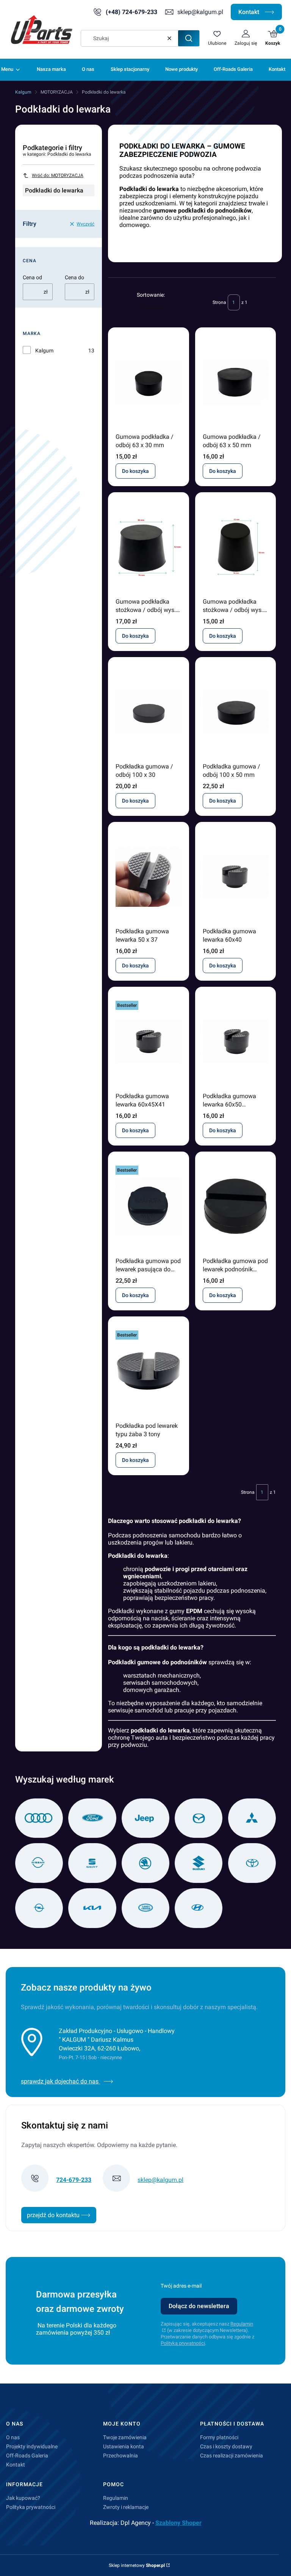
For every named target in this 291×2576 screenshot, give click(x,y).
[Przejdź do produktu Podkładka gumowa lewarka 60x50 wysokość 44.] (235, 1042)
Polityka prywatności (31, 2507)
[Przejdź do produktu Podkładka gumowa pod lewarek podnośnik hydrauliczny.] (235, 1207)
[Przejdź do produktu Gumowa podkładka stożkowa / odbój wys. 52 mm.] (148, 547)
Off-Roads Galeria (27, 2455)
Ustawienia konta (124, 2446)
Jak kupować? (23, 2498)
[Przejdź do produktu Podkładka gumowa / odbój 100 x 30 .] (148, 712)
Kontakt (250, 12)
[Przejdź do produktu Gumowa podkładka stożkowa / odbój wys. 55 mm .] (235, 547)
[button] (189, 38)
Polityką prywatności (183, 2343)
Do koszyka (135, 471)
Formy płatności (219, 2437)
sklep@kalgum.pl (200, 12)
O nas (13, 2437)
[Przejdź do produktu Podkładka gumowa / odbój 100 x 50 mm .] (235, 712)
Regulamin (116, 2498)
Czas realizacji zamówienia (232, 2455)
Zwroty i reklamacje (126, 2507)
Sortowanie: (151, 295)
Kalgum (23, 92)
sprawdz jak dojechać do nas (60, 2081)
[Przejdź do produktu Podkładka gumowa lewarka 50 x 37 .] (148, 877)
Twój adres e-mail (181, 2286)
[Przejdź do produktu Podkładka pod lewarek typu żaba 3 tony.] (148, 1371)
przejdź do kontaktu (54, 2215)
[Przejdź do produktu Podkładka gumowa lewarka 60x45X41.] (148, 1042)
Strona (219, 302)
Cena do (74, 277)
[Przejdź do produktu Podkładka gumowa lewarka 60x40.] (235, 877)
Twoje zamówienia (125, 2437)
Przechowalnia (120, 2455)
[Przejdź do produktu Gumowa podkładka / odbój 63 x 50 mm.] (235, 382)
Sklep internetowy (137, 2565)
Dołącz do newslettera (199, 2306)
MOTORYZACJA (57, 92)
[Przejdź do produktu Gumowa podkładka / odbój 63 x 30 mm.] (148, 382)
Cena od (32, 277)
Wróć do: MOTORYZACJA (58, 175)
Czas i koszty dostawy (226, 2446)
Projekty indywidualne (32, 2446)
